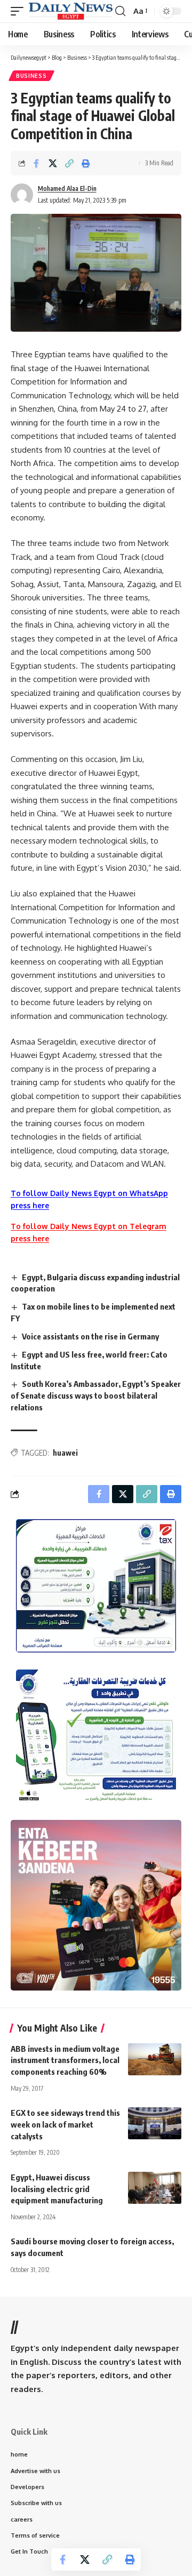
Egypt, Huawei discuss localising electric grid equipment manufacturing (57, 2189)
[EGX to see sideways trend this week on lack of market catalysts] (155, 2123)
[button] (20, 11)
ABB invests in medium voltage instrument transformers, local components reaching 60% (65, 2060)
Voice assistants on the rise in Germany (90, 1336)
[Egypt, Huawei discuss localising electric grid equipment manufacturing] (155, 2188)
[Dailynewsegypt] (71, 11)
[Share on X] (53, 163)
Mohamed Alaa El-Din (67, 188)
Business (31, 76)
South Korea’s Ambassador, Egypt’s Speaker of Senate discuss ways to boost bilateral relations (96, 1395)
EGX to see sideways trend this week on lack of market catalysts (65, 2124)
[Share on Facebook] (36, 163)
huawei (65, 1453)
